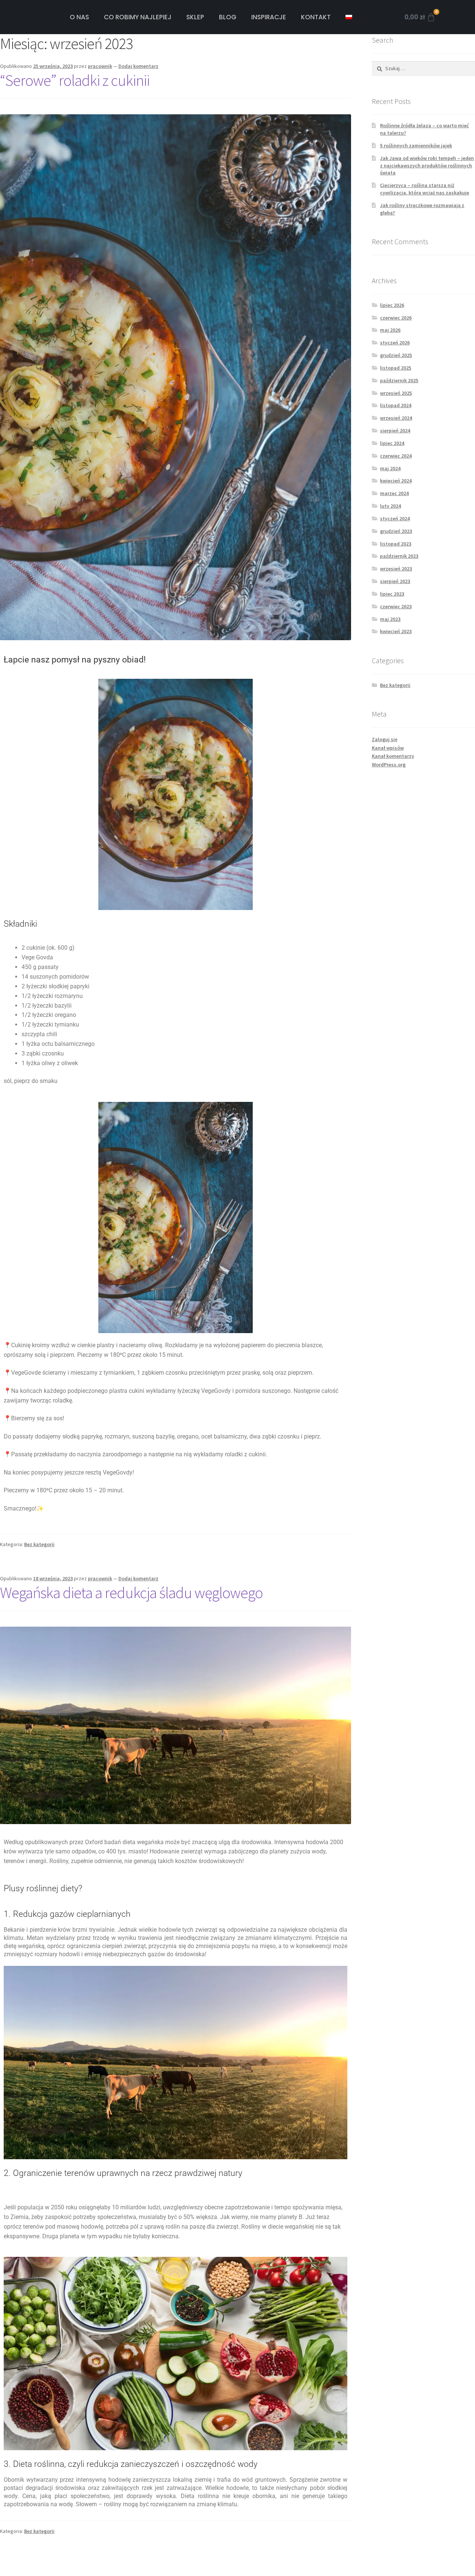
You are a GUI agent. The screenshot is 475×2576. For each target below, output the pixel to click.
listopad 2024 (396, 405)
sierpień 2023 (395, 581)
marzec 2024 (394, 493)
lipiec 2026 (392, 305)
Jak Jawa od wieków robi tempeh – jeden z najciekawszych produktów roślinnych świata (427, 166)
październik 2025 (399, 380)
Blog (228, 17)
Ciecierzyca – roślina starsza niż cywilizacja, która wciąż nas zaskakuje (425, 189)
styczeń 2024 (395, 518)
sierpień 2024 (395, 431)
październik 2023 (399, 556)
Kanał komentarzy (393, 756)
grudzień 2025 (396, 355)
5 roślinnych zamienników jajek (416, 145)
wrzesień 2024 (396, 418)
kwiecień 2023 (396, 631)
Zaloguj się (385, 739)
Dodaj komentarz (138, 66)
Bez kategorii (39, 1544)
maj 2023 (390, 619)
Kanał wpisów (388, 748)
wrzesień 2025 (396, 393)
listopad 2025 (396, 368)
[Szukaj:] (423, 68)
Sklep (195, 17)
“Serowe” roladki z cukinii (75, 80)
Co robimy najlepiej (138, 17)
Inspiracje (269, 17)
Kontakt (316, 17)
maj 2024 (390, 468)
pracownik (100, 66)
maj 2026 (390, 330)
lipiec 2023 (392, 594)
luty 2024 (390, 506)
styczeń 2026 (395, 343)
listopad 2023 (396, 544)
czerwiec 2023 (396, 606)
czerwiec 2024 (396, 456)
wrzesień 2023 (396, 569)
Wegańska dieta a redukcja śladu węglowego (131, 1593)
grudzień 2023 (396, 531)
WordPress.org (389, 765)
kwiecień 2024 (396, 481)
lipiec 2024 (392, 443)
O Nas (79, 17)
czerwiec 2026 (396, 318)
